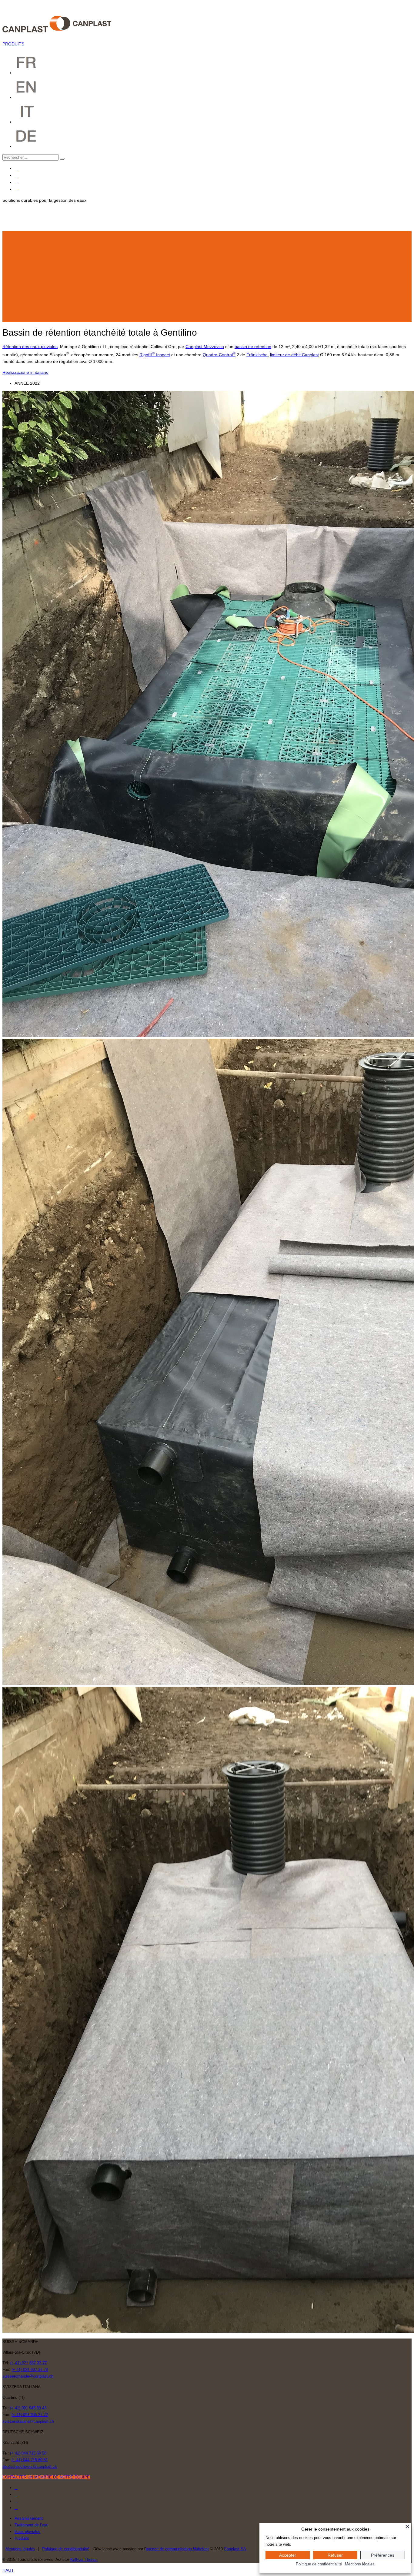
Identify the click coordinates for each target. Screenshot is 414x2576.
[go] (62, 159)
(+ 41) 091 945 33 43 (28, 2408)
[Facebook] (16, 168)
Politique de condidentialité (66, 2549)
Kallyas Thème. (84, 2559)
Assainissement (29, 2518)
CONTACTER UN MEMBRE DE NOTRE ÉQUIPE (46, 2477)
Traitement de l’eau (31, 2525)
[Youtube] (16, 182)
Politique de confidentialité (319, 2564)
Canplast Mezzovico (205, 347)
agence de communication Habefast (177, 2549)
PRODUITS (13, 44)
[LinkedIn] (16, 189)
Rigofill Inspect (155, 355)
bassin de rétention (253, 347)
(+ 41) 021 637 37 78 (30, 2370)
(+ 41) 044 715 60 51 (30, 2460)
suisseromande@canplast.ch (28, 2376)
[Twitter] (16, 175)
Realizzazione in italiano (25, 372)
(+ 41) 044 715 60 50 (28, 2453)
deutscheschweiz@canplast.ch (30, 2466)
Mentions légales (20, 2549)
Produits (22, 2538)
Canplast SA (235, 2549)
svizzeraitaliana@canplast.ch (28, 2421)
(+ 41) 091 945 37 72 (30, 2415)
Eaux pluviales (27, 2532)
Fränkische (257, 355)
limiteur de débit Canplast (294, 355)
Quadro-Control (219, 355)
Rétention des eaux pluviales (30, 347)
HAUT (8, 2570)
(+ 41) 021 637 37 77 (28, 2363)
